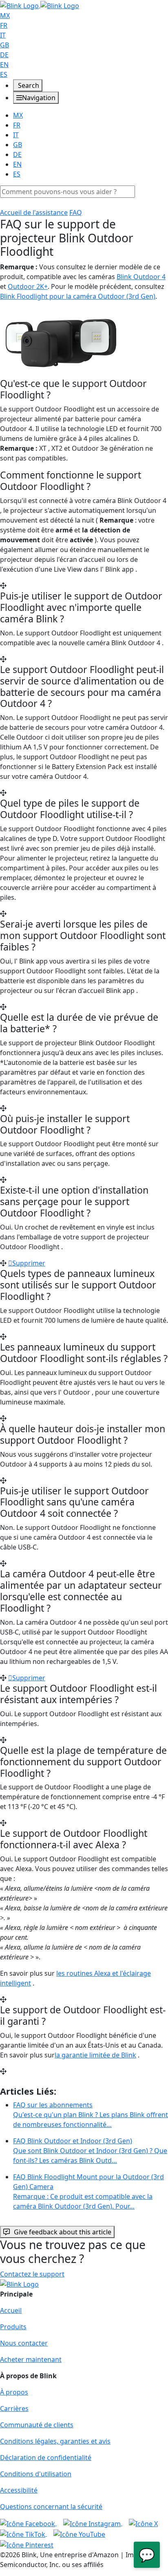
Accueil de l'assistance (34, 212)
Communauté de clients (37, 2425)
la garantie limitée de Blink (95, 2055)
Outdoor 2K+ (28, 286)
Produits (13, 2327)
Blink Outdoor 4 (141, 277)
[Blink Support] (40, 5)
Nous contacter (24, 2343)
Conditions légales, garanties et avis (55, 2441)
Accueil (11, 2310)
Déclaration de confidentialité (46, 2457)
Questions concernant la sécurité (51, 2507)
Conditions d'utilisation (36, 2474)
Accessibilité (19, 2490)
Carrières (14, 2408)
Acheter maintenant (31, 2359)
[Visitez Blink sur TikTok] (23, 2534)
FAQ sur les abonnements (91, 2115)
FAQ (76, 212)
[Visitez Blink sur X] (143, 2523)
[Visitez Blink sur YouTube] (79, 2534)
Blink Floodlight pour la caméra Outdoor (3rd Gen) (78, 296)
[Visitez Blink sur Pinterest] (27, 2544)
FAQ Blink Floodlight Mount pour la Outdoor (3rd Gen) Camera (88, 2191)
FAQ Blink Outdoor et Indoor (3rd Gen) (90, 2151)
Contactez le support (32, 2274)
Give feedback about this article (63, 2232)
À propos (14, 2392)
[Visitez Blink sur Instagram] (93, 2523)
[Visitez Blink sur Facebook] (28, 2523)
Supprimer (29, 1263)
